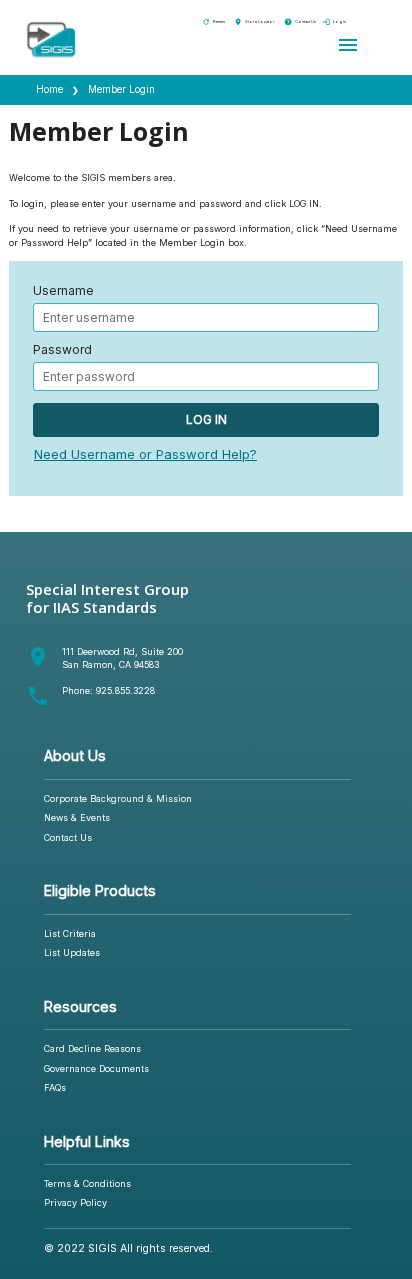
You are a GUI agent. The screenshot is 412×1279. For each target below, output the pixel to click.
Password (62, 350)
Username (63, 291)
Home (49, 89)
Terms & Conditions (87, 1183)
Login (334, 22)
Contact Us (300, 22)
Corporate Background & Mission (118, 798)
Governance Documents (96, 1068)
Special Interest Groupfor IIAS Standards (107, 598)
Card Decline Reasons (92, 1048)
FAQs (55, 1087)
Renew (213, 22)
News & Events (77, 817)
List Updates (72, 952)
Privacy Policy (75, 1202)
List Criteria (70, 933)
